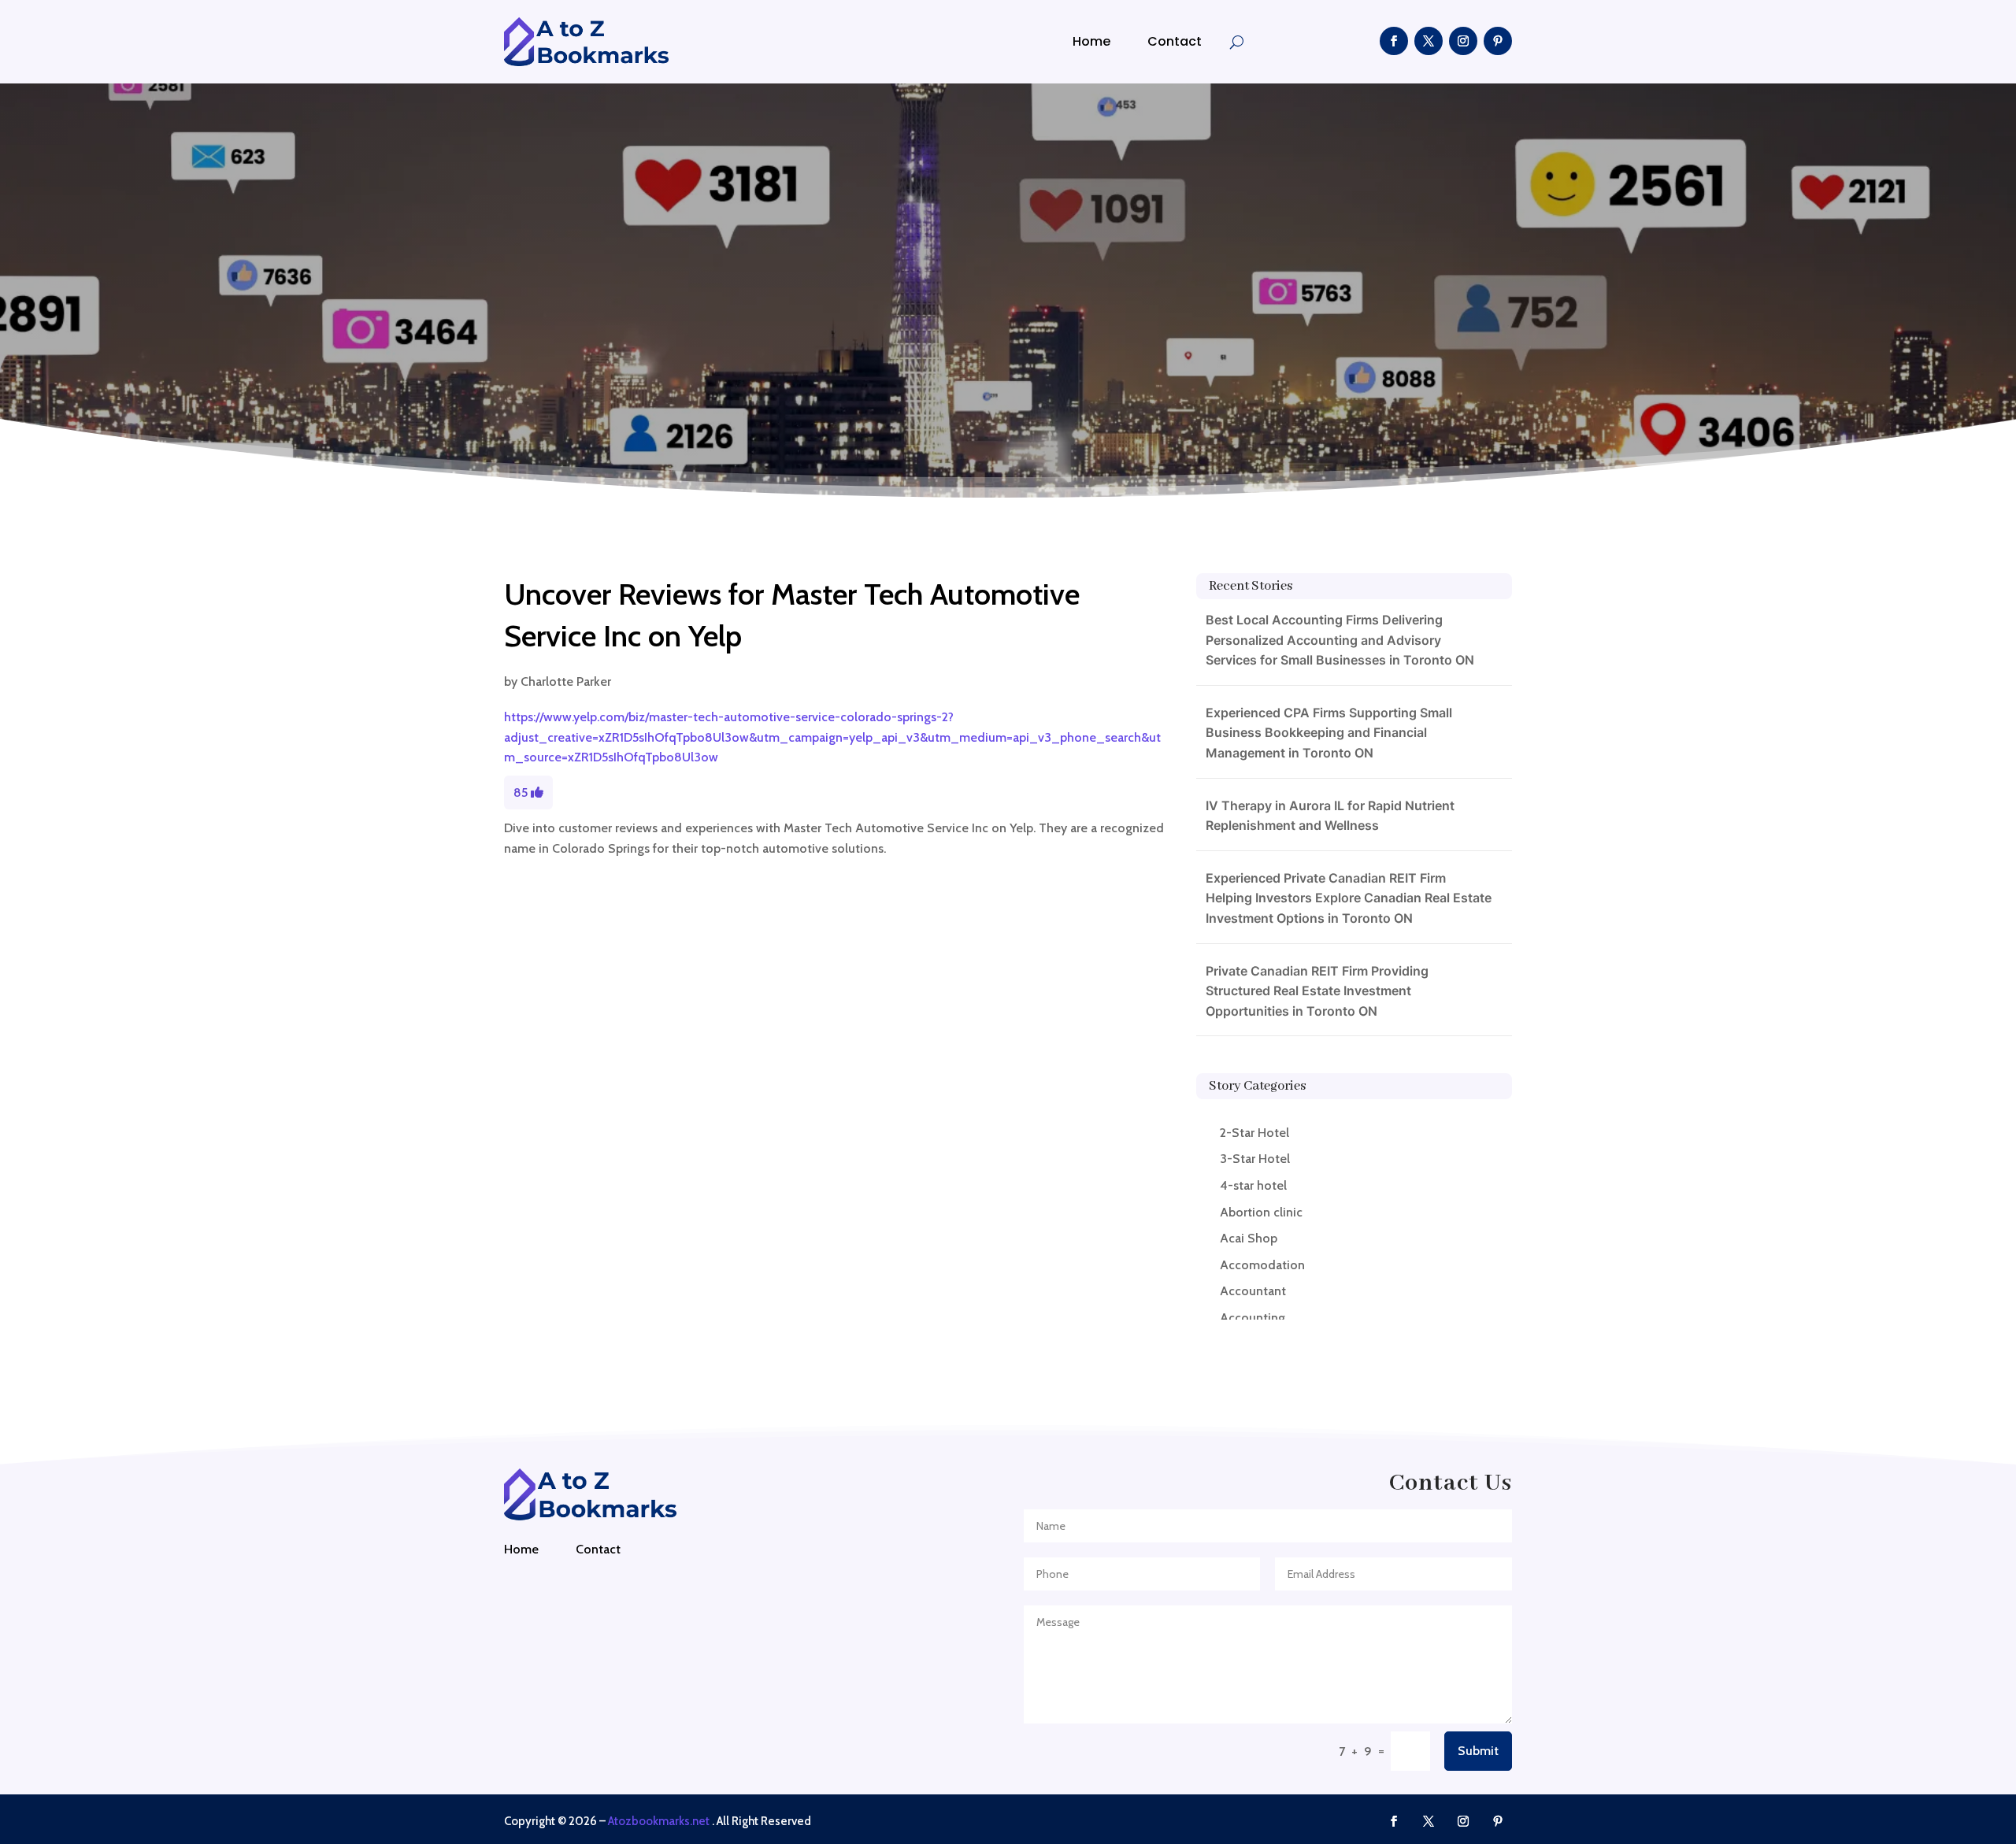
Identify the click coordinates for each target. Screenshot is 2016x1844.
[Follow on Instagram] (1463, 41)
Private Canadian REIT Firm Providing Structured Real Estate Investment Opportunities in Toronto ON (1317, 991)
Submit (1478, 1751)
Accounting (1253, 1318)
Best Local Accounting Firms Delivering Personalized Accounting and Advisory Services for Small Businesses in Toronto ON (1340, 640)
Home (1091, 41)
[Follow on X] (1429, 41)
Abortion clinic (1261, 1212)
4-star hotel (1253, 1185)
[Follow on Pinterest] (1498, 41)
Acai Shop (1249, 1238)
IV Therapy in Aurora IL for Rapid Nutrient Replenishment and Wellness (1330, 816)
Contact (1175, 41)
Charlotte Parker (566, 681)
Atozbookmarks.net (659, 1821)
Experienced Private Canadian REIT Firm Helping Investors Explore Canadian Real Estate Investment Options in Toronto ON (1349, 898)
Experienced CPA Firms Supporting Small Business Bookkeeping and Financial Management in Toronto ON (1329, 733)
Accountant (1253, 1291)
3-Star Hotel (1255, 1159)
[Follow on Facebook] (1394, 41)
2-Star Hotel (1254, 1133)
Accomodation (1262, 1265)
